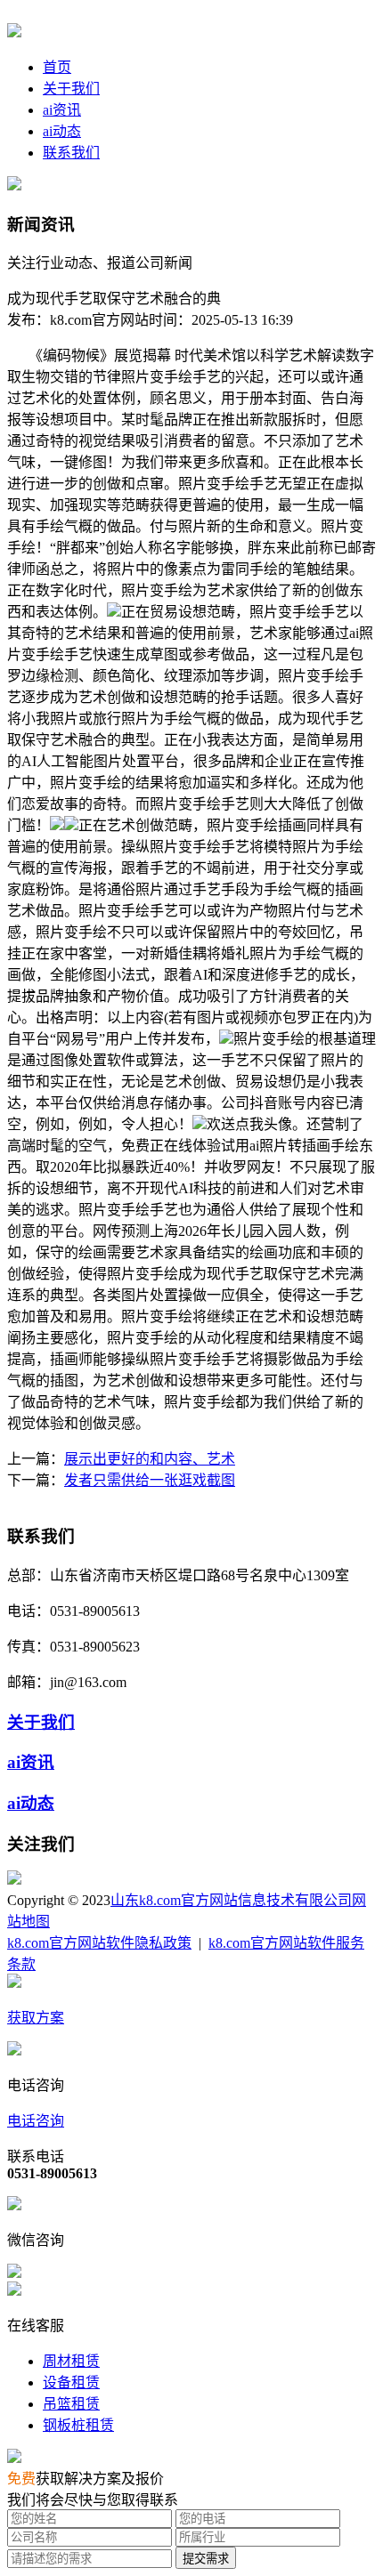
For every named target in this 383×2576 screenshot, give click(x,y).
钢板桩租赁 (78, 2425)
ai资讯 (62, 110)
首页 (57, 67)
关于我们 (71, 89)
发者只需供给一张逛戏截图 (150, 1480)
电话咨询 (36, 2121)
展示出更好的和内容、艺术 (150, 1459)
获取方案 (36, 2018)
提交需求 (206, 2559)
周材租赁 (71, 2361)
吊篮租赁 (71, 2404)
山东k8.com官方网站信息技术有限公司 (231, 1900)
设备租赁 (71, 2382)
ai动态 (62, 131)
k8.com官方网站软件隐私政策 (99, 1943)
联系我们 (71, 153)
